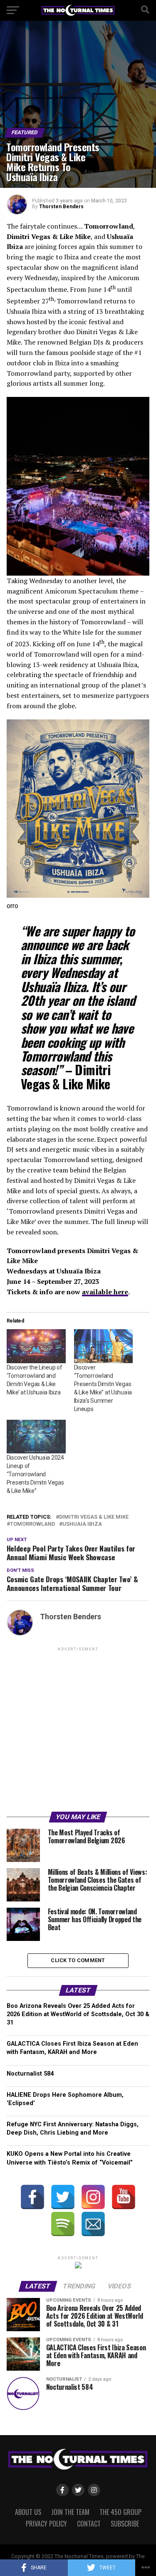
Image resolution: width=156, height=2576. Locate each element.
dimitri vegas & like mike (94, 1517)
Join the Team (70, 2512)
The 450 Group (120, 2512)
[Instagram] (93, 2197)
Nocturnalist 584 (30, 2074)
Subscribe (125, 2524)
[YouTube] (124, 2197)
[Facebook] (32, 2197)
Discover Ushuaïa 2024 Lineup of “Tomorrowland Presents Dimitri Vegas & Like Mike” (35, 1474)
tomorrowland (32, 1524)
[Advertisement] (78, 1731)
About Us (28, 2512)
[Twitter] (63, 2197)
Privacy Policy (46, 2524)
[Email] (93, 2224)
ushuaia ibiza (82, 1524)
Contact (89, 2524)
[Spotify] (63, 2224)
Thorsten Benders (61, 207)
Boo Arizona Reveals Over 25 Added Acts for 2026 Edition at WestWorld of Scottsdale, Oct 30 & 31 (78, 2014)
